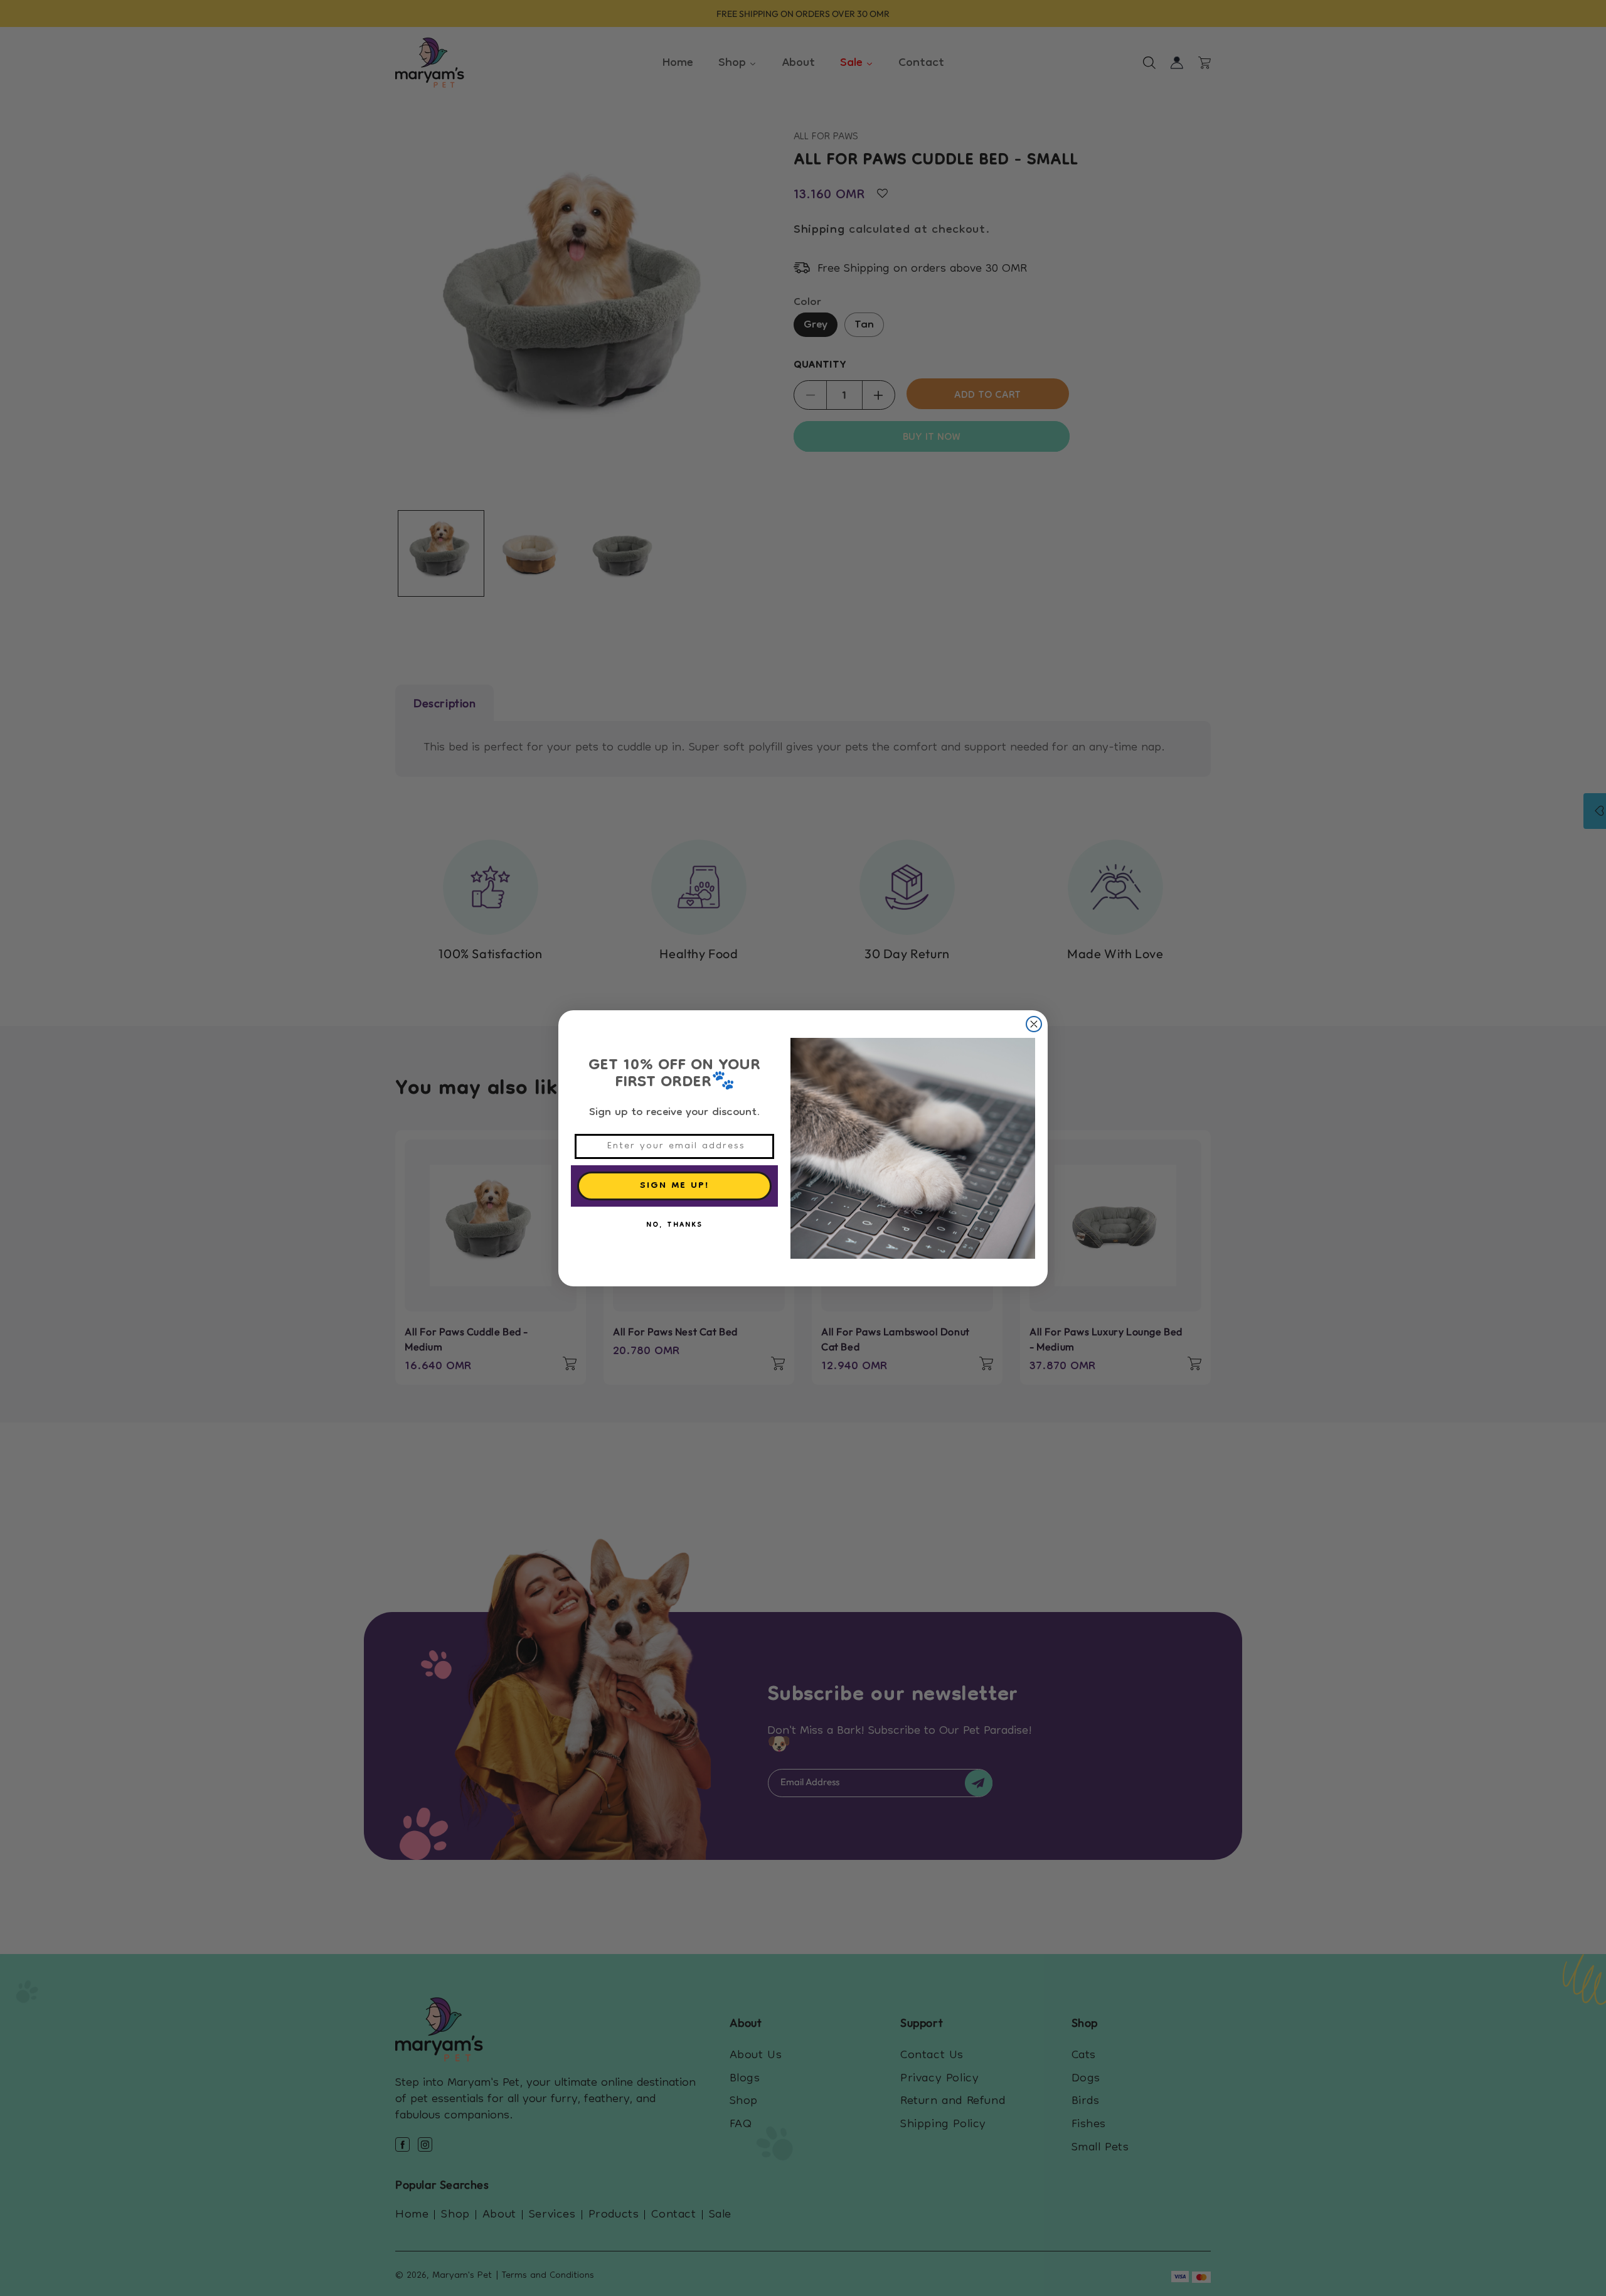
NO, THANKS (674, 1225)
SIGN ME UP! (675, 1186)
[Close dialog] (1034, 1024)
